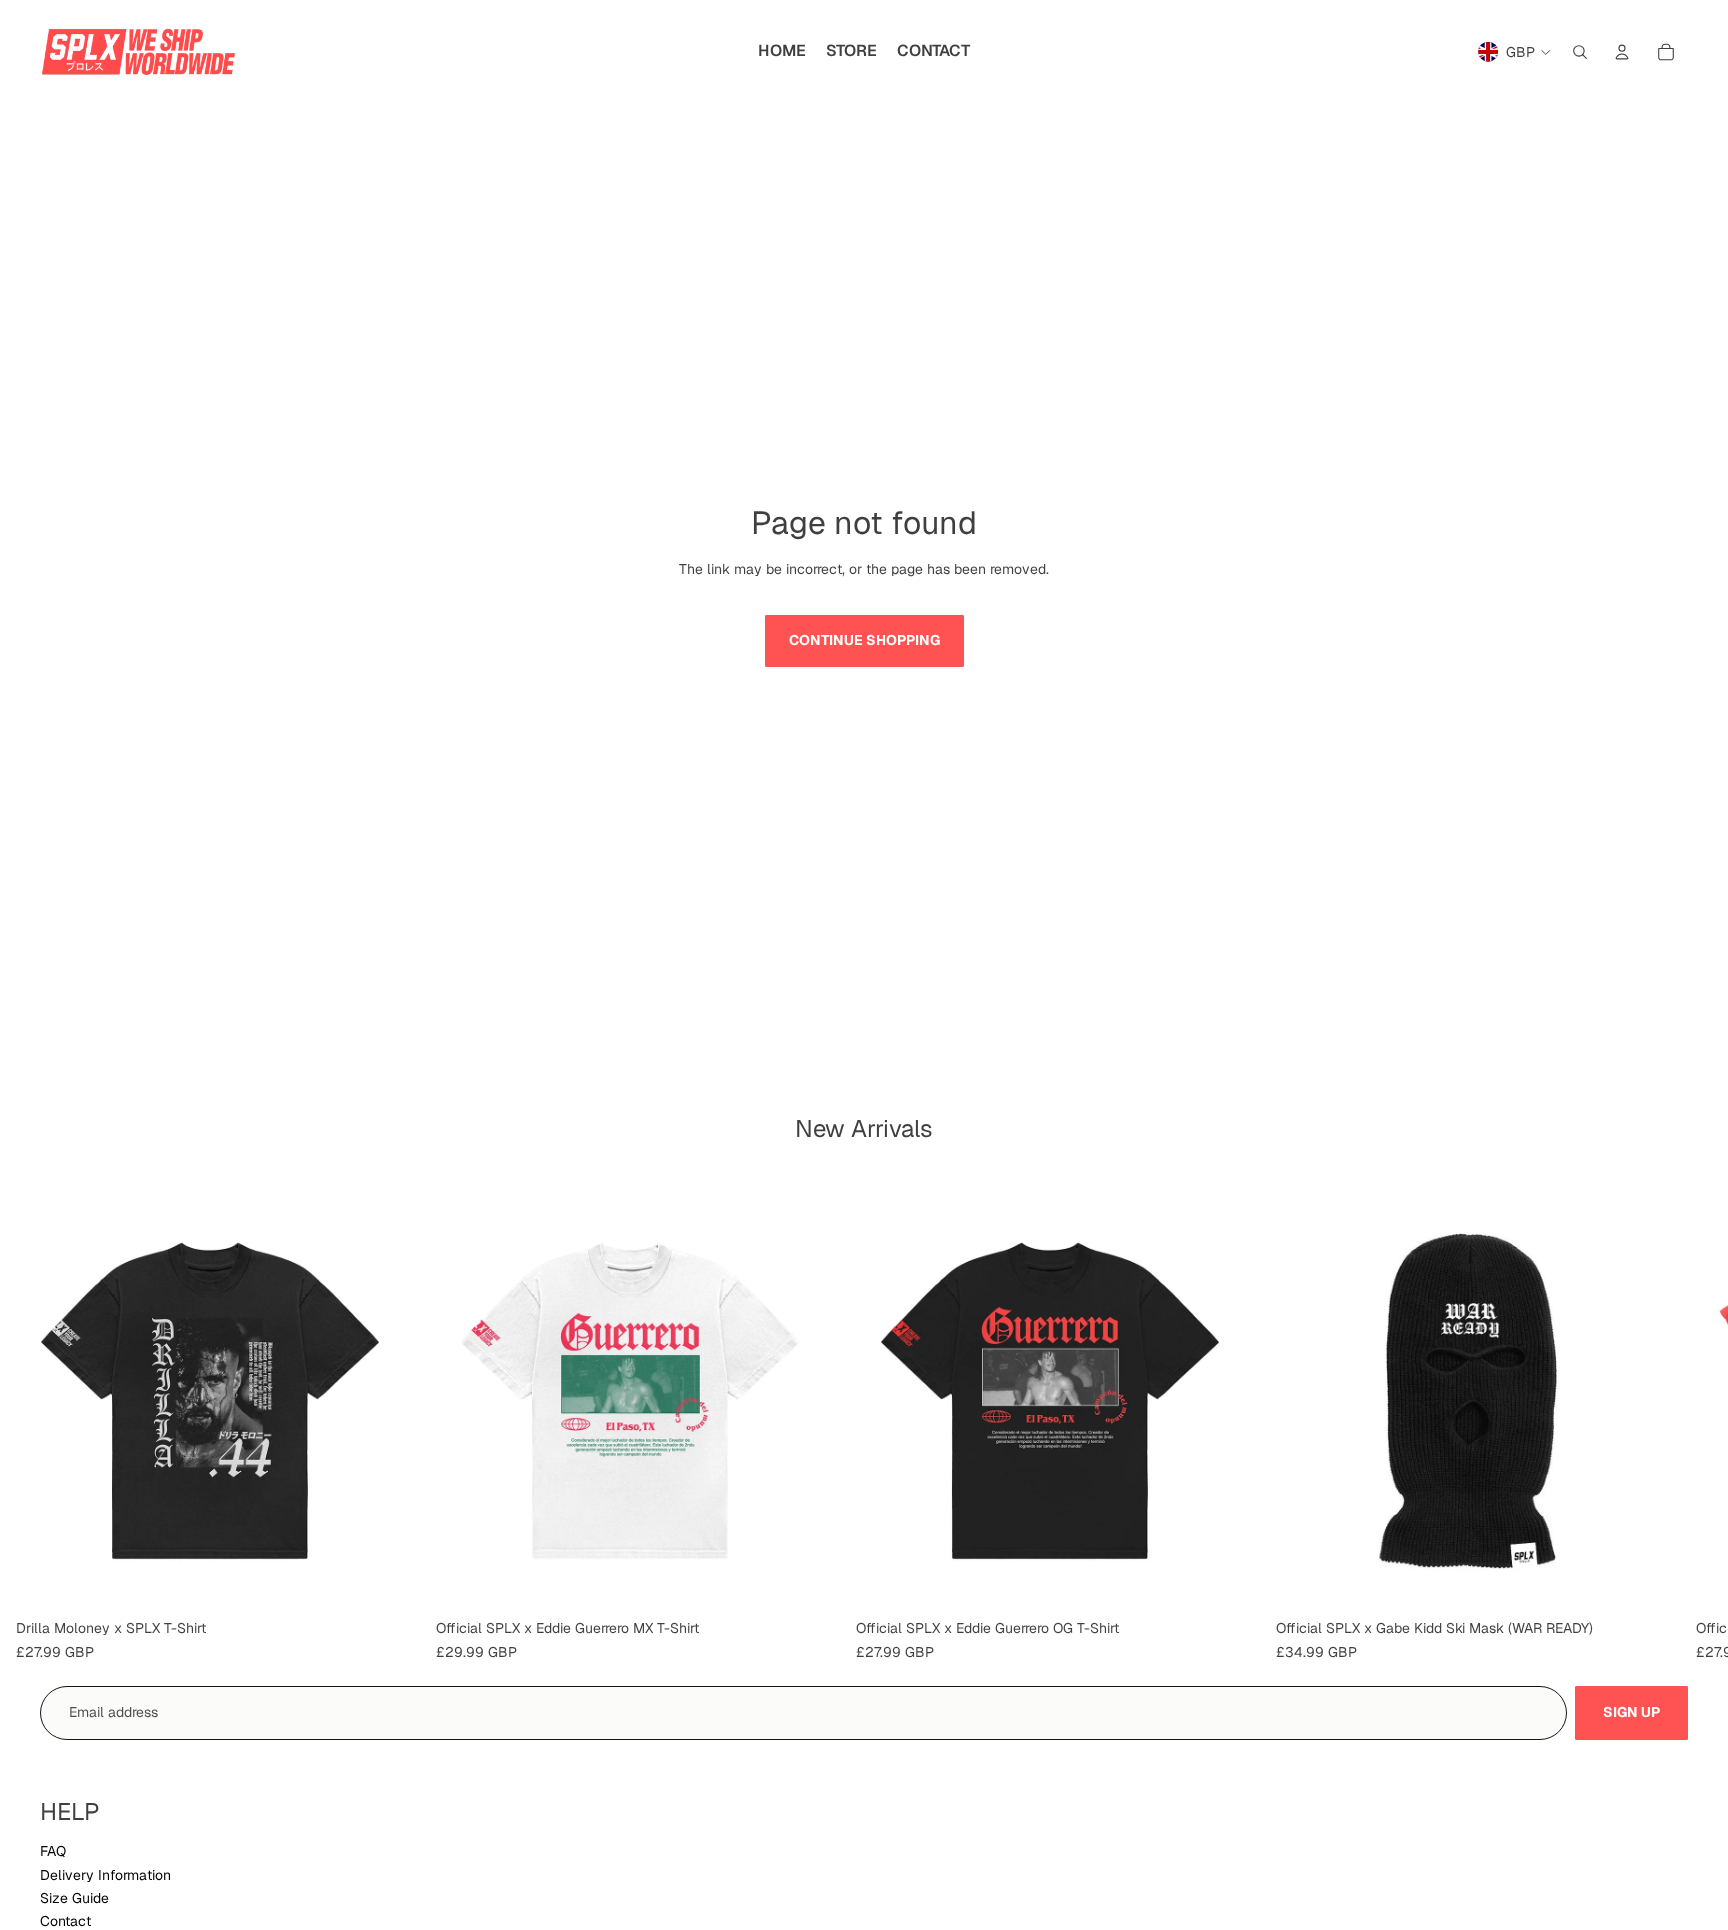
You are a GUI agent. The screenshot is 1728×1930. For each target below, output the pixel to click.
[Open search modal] (1580, 52)
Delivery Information (105, 1875)
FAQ (53, 1851)
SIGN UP (1631, 1712)
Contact (65, 1921)
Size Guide (74, 1898)
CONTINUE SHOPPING (864, 640)
